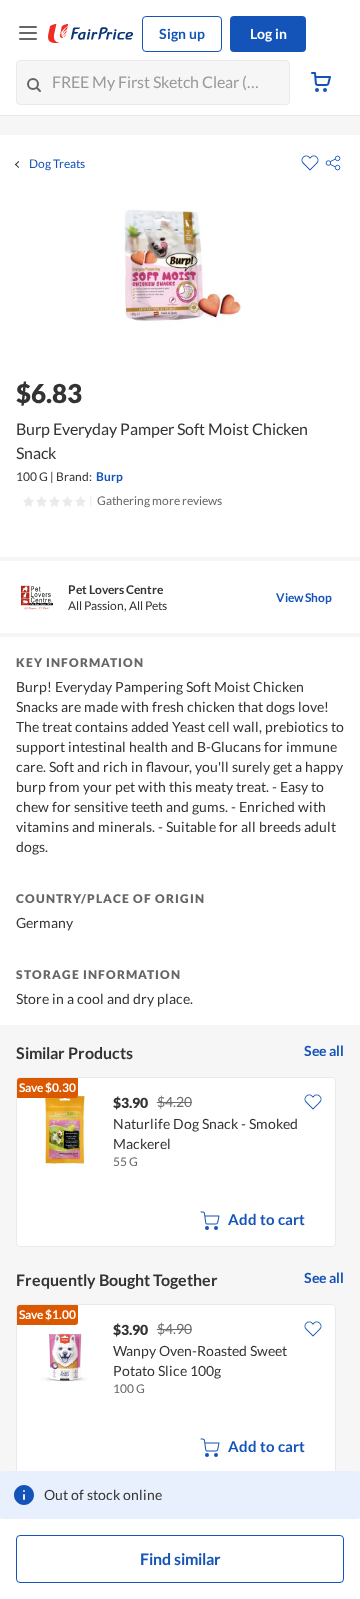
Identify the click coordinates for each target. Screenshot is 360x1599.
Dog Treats (57, 164)
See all (324, 1050)
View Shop (304, 597)
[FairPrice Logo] (91, 34)
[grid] (180, 1164)
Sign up (182, 33)
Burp (109, 476)
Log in (268, 33)
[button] (333, 163)
